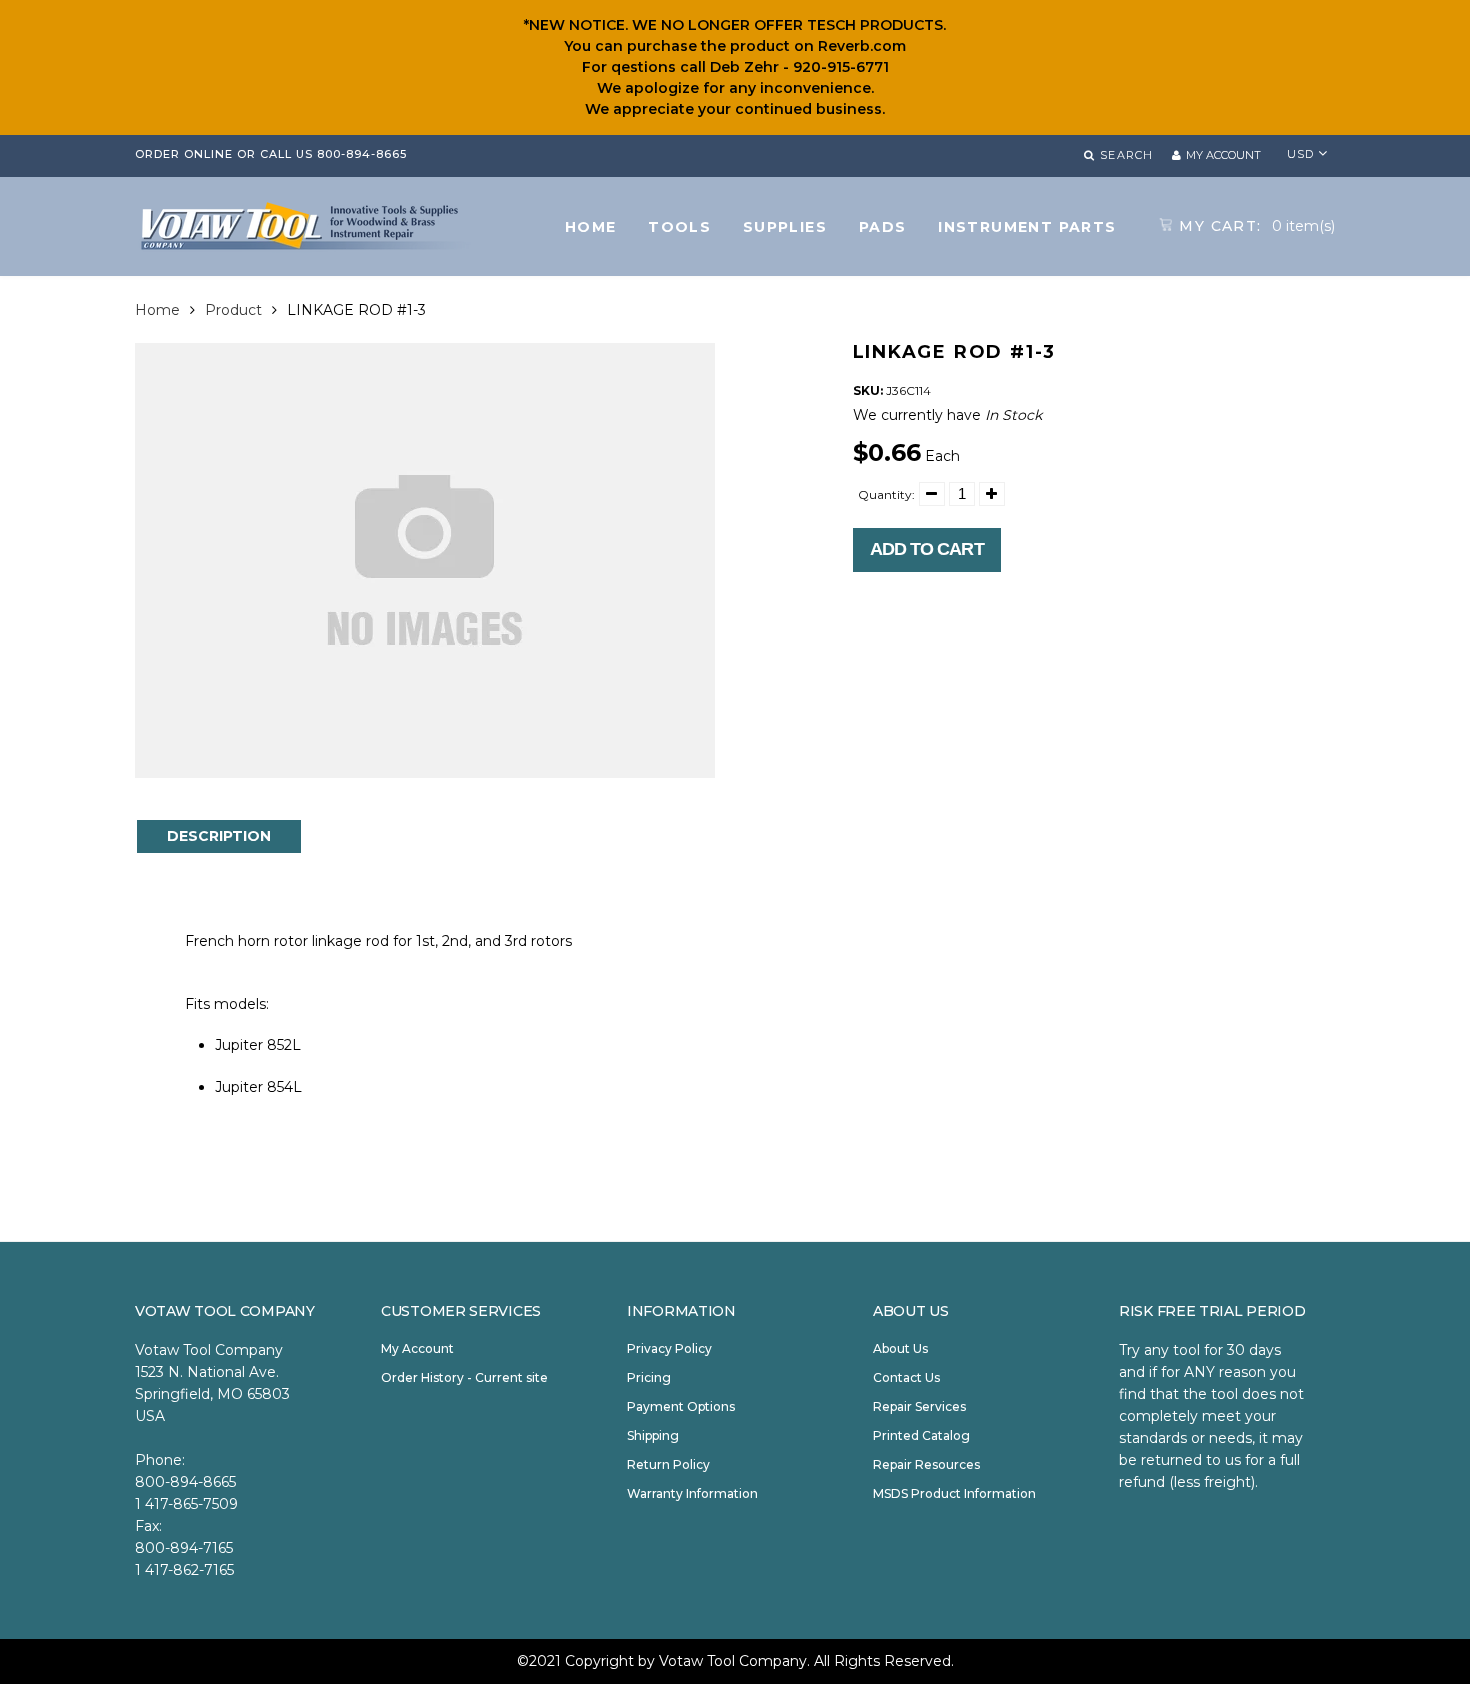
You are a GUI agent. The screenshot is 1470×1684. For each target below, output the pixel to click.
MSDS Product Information (954, 1493)
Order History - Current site (464, 1377)
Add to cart (927, 549)
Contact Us (906, 1377)
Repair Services (919, 1406)
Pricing (649, 1377)
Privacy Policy (669, 1348)
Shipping (653, 1435)
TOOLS (679, 227)
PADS (883, 227)
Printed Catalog (921, 1435)
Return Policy (668, 1464)
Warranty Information (692, 1493)
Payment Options (681, 1406)
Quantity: (886, 494)
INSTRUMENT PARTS (1027, 227)
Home (157, 310)
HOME (591, 227)
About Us (900, 1348)
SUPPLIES (785, 227)
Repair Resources (926, 1464)
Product (233, 310)
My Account (417, 1348)
